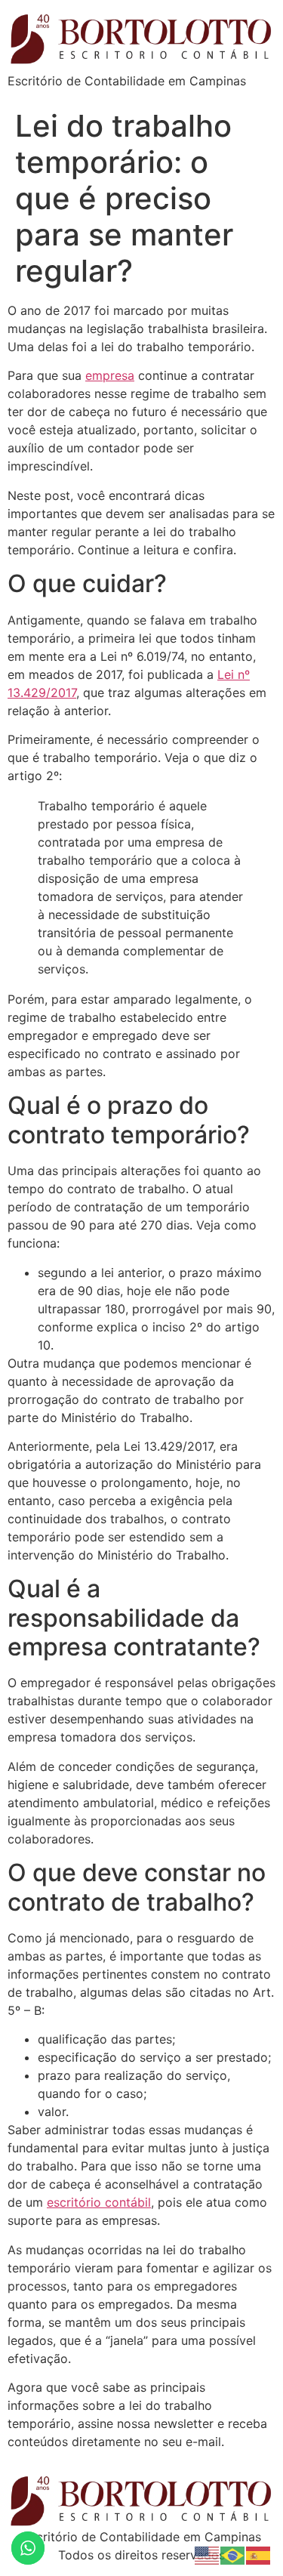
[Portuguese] (233, 2554)
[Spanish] (259, 2554)
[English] (208, 2554)
